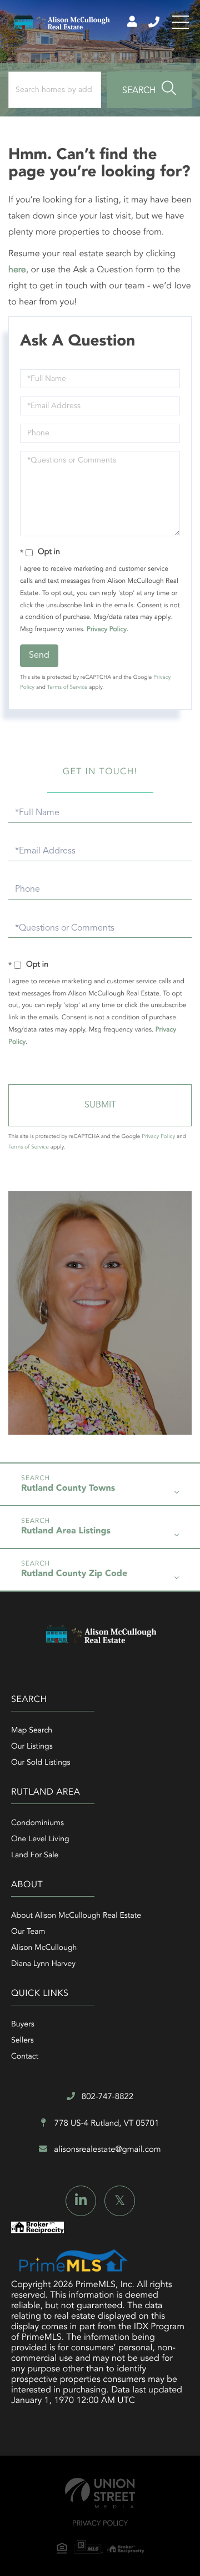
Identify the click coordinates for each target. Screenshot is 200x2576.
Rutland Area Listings (66, 1531)
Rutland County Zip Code (74, 1574)
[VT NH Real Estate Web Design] (100, 2493)
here (17, 270)
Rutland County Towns (68, 1488)
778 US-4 (106, 2124)
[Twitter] (120, 2201)
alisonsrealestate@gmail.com (107, 2150)
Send (39, 656)
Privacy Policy (107, 629)
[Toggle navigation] (181, 22)
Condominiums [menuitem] (37, 1823)
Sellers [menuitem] (22, 2041)
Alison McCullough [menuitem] (44, 1948)
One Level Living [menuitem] (40, 1840)
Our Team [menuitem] (28, 1932)
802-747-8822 (155, 22)
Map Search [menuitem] (32, 1731)
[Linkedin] (81, 2201)
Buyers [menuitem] (23, 2025)
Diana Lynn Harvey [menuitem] (43, 1964)
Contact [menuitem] (25, 2057)
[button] (149, 90)
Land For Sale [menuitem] (35, 1856)
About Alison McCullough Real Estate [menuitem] (76, 1916)
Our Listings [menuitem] (32, 1747)
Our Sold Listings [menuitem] (41, 1763)
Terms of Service (67, 688)
